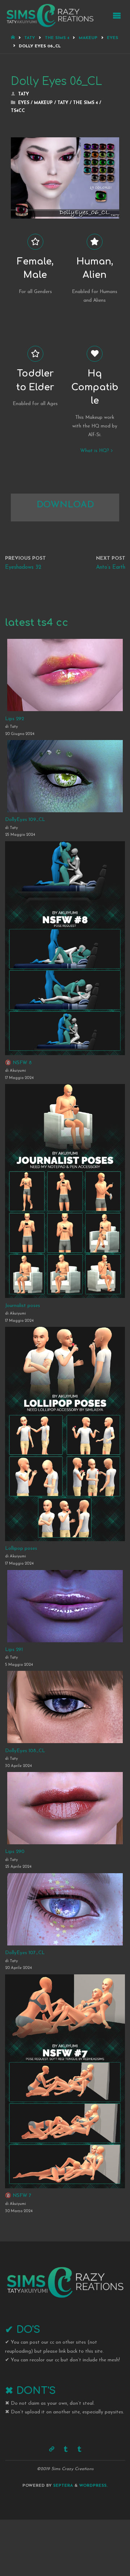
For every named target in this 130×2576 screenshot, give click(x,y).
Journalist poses (23, 1306)
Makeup (88, 38)
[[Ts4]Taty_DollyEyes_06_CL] (65, 140)
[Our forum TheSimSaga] (51, 2449)
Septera (62, 2486)
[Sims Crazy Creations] (50, 15)
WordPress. (93, 2486)
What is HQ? (95, 451)
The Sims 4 (57, 38)
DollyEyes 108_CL (25, 1751)
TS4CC (18, 111)
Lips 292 (14, 719)
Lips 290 (15, 1852)
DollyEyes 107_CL (25, 1953)
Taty (30, 38)
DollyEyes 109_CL (25, 820)
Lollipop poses (21, 1549)
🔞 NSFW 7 (18, 2196)
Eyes (112, 38)
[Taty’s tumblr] (79, 2449)
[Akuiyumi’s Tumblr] (66, 2449)
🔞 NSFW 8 (18, 1063)
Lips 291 (14, 1650)
